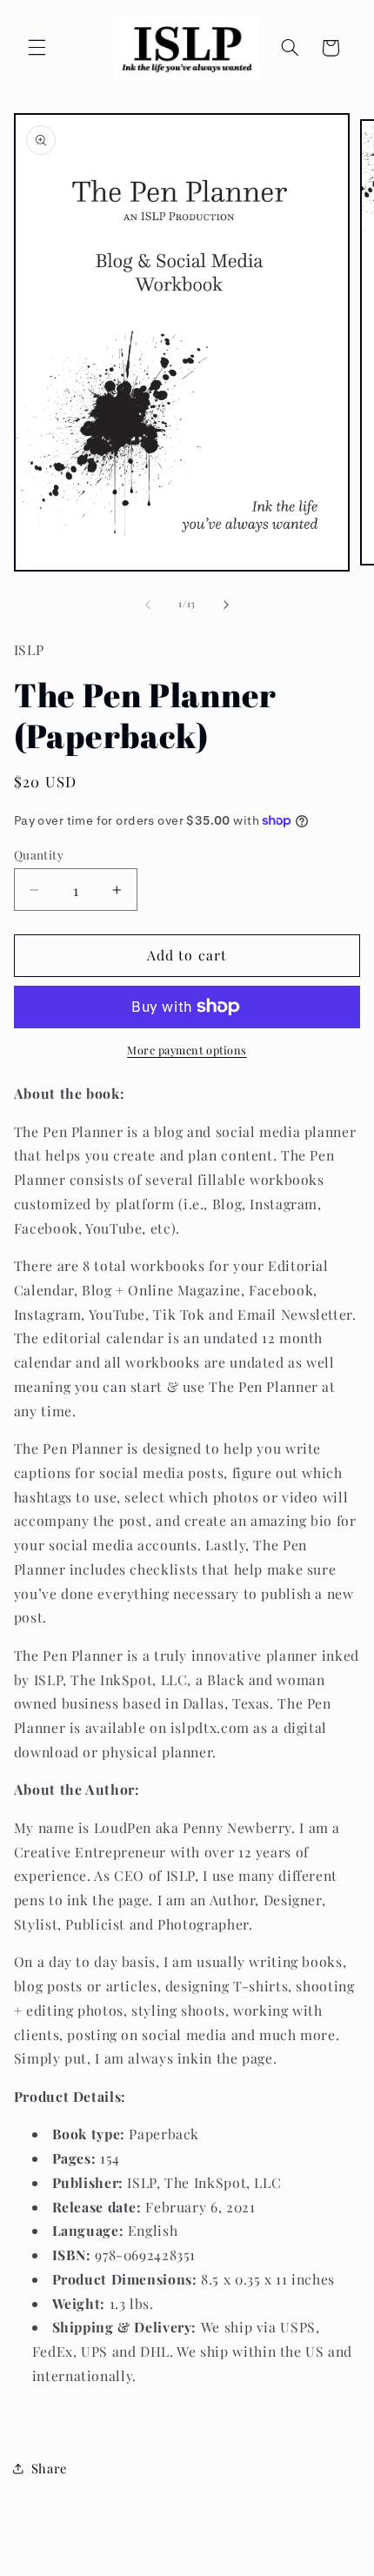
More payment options (187, 1050)
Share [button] (49, 2468)
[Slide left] (148, 605)
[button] (37, 48)
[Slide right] (226, 605)
